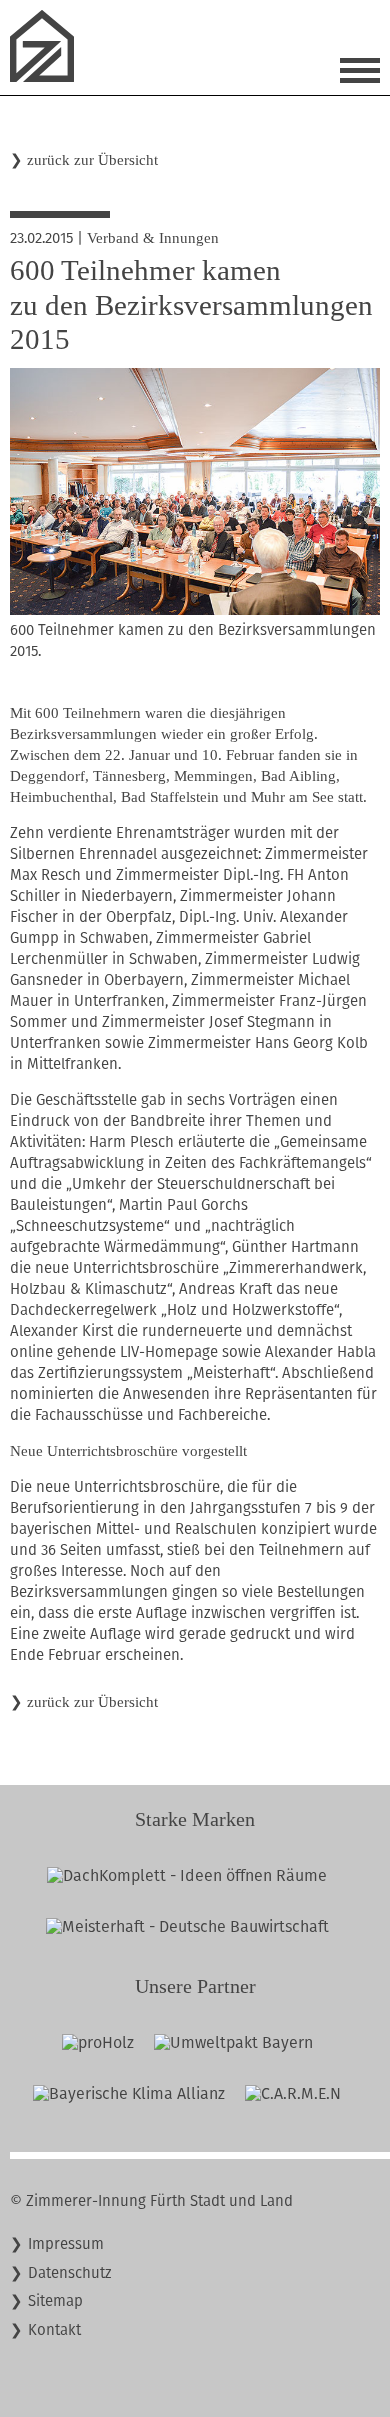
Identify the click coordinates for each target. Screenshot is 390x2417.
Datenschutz (70, 2273)
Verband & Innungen (153, 238)
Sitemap (55, 2301)
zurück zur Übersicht (92, 160)
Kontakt (54, 2330)
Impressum (66, 2244)
